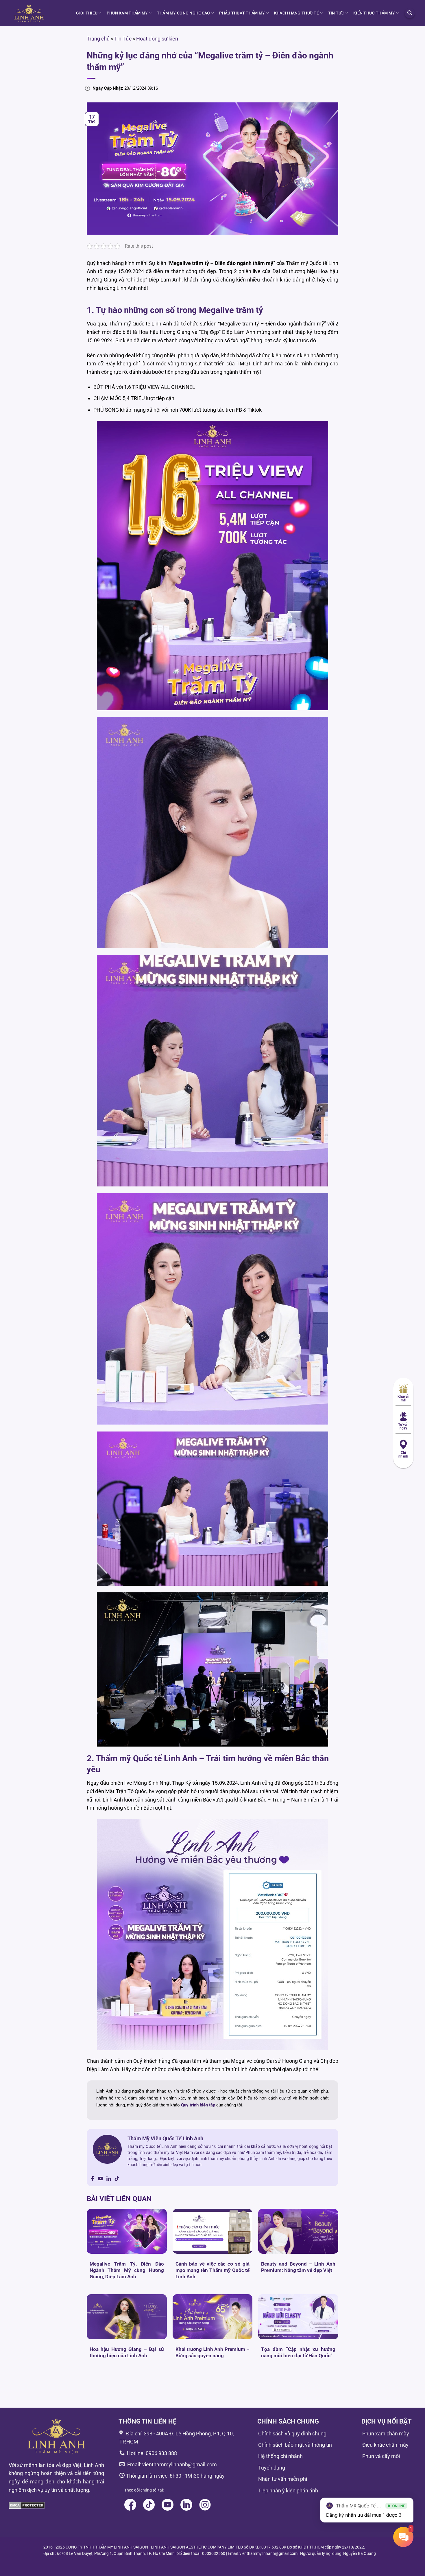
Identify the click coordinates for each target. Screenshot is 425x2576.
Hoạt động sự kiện (157, 39)
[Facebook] (93, 2179)
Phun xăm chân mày (386, 2434)
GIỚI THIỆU (87, 13)
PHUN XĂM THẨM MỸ (127, 13)
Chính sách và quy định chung (292, 2434)
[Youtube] (101, 2179)
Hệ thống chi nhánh (280, 2456)
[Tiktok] (117, 2179)
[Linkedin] (109, 2179)
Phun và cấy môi (381, 2456)
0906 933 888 (161, 2453)
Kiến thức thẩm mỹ (374, 13)
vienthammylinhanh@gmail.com (179, 2464)
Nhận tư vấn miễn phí (283, 2479)
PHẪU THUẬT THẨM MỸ (242, 13)
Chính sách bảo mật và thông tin (295, 2445)
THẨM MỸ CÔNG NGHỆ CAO (184, 13)
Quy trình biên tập (198, 2105)
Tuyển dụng (272, 2468)
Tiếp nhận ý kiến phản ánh (288, 2491)
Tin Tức (336, 13)
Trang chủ (98, 39)
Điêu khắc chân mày (385, 2445)
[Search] (410, 13)
